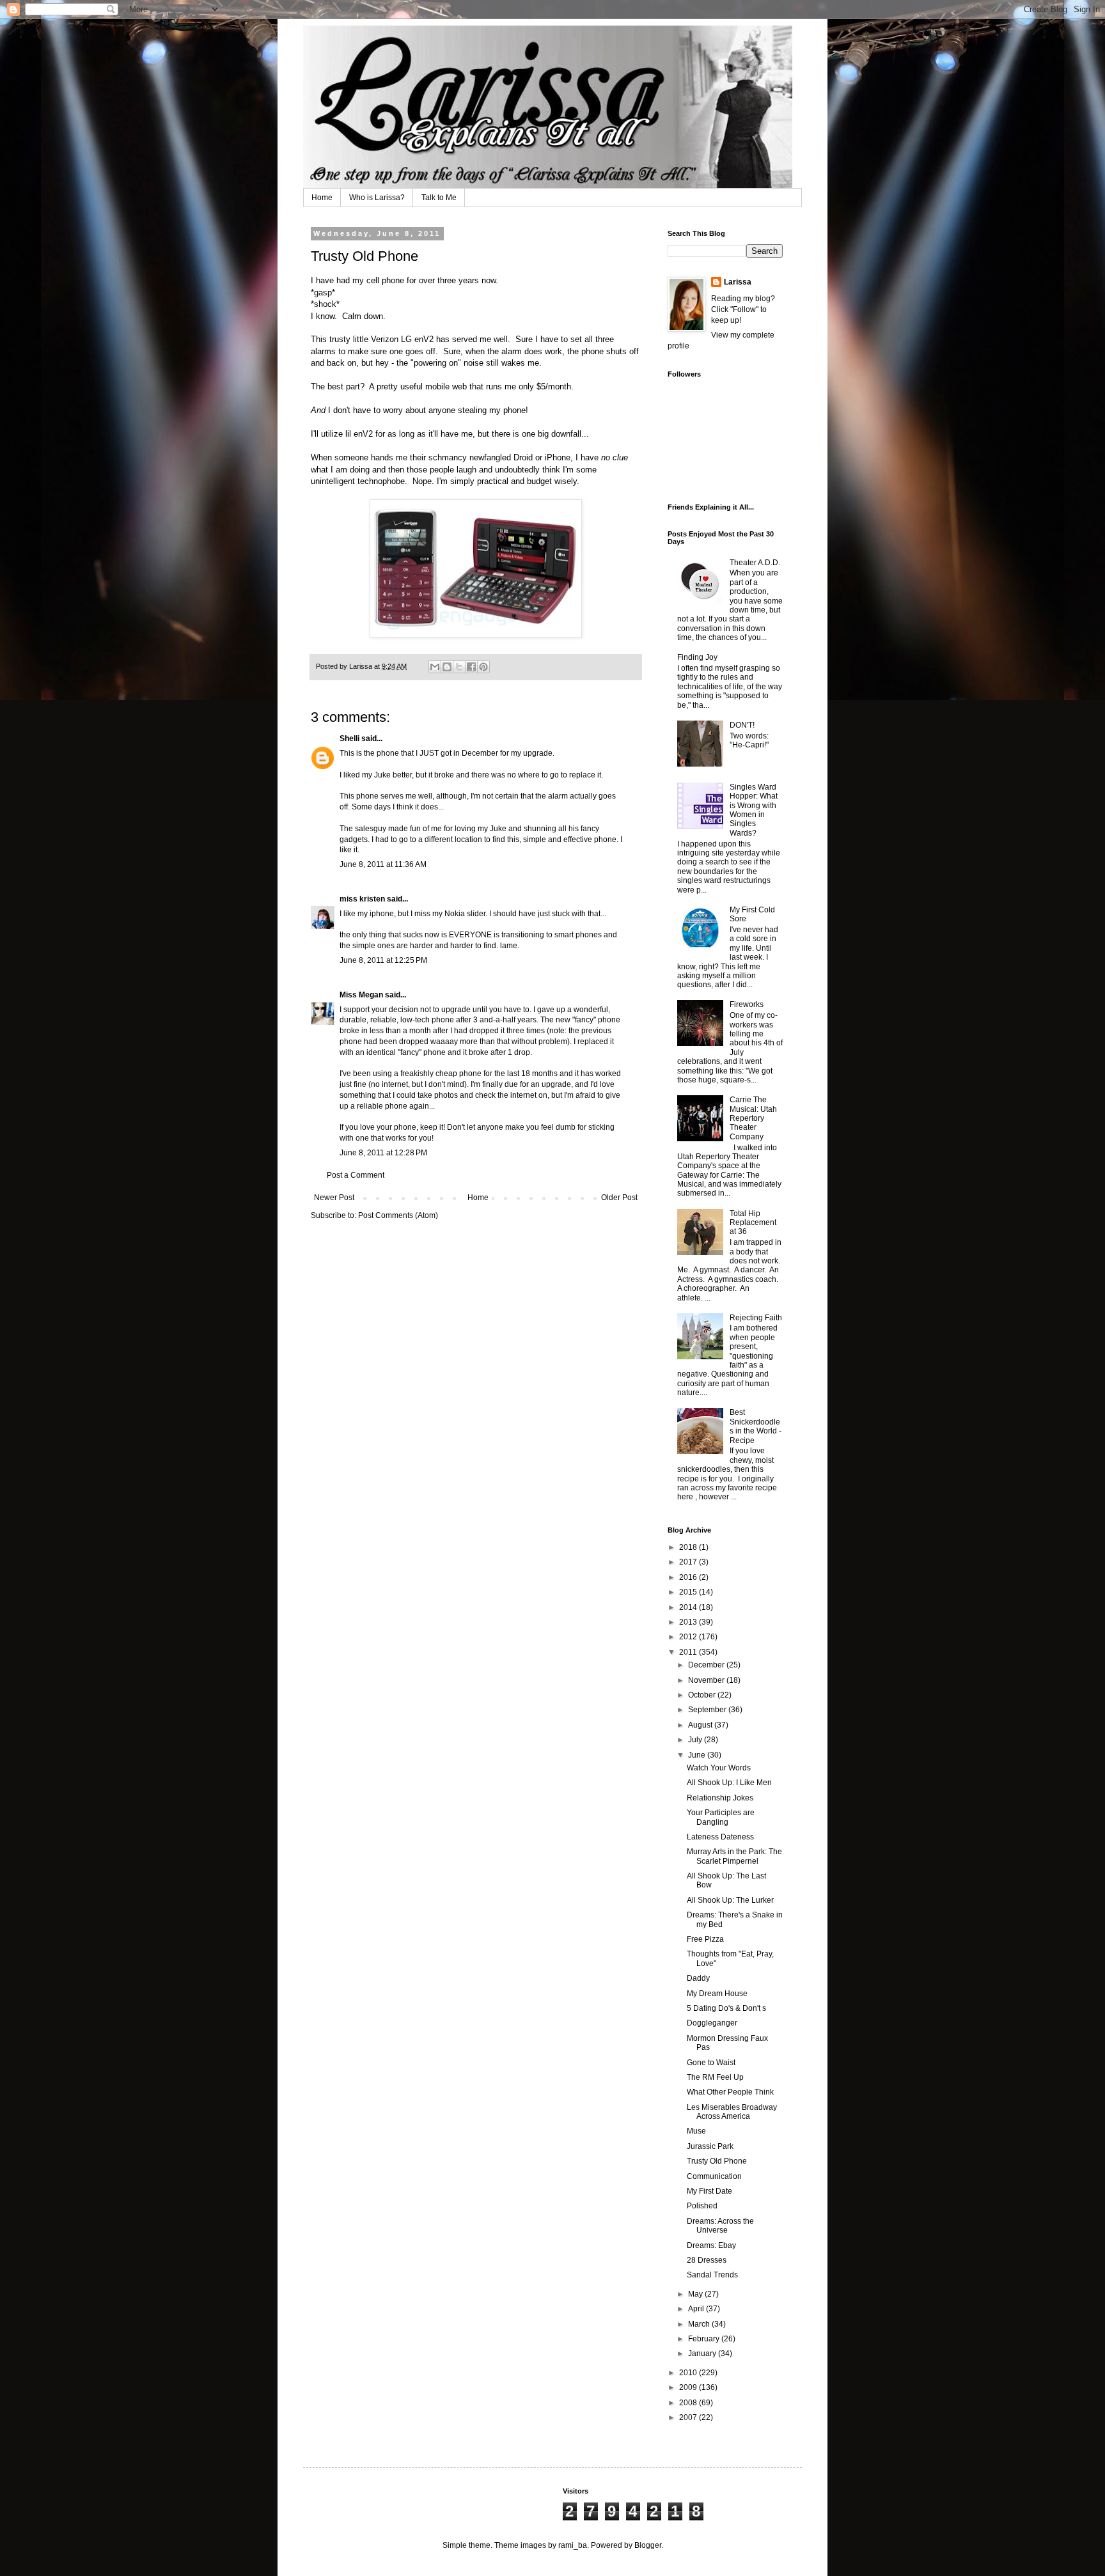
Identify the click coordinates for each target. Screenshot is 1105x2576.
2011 (689, 1652)
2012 (689, 1637)
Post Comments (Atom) (398, 1215)
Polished (702, 2206)
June (698, 1755)
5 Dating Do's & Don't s (726, 2008)
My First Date (709, 2191)
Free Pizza (705, 1939)
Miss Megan (361, 995)
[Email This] (435, 667)
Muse (696, 2131)
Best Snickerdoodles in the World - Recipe (756, 1426)
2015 (689, 1592)
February (705, 2339)
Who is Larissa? (377, 198)
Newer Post (334, 1198)
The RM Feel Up (715, 2077)
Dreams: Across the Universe (720, 2226)
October (703, 1695)
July (696, 1740)
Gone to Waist (711, 2063)
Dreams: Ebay (711, 2245)
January (703, 2354)
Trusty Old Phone (717, 2161)
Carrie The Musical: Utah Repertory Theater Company (753, 1118)
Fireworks (747, 1004)
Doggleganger (712, 2023)
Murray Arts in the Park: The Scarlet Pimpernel (734, 1856)
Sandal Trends (712, 2275)
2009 (689, 2387)
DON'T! (742, 725)
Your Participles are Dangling (721, 1817)
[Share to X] (459, 667)
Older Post (619, 1198)
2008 (689, 2403)
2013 (689, 1622)
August (701, 1725)
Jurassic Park (710, 2146)
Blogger (648, 2545)
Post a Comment (356, 1175)
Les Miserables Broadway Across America (732, 2112)
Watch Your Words (719, 1768)
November (707, 1680)
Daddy (698, 1978)
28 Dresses (707, 2260)
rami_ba (573, 2545)
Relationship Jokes (720, 1798)
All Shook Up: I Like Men (729, 1783)
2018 (689, 1547)
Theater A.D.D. (755, 563)
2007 (689, 2417)
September (708, 1710)
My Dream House (717, 1994)
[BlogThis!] (447, 667)
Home (322, 198)
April (697, 2309)
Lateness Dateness (720, 1837)
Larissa (738, 282)
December (707, 1665)
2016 (689, 1577)
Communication (714, 2176)
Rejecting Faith (756, 1318)
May (696, 2294)
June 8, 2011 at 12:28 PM (383, 1153)
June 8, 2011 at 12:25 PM (383, 960)
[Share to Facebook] (471, 667)
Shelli (349, 738)
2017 (689, 1562)
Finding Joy (697, 657)
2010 (689, 2373)
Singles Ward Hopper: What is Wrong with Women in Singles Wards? (754, 810)
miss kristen (362, 899)
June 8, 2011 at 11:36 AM (383, 864)
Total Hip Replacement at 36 (753, 1223)
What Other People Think (730, 2092)
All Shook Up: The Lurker (730, 1900)
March (700, 2324)
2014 (689, 1607)
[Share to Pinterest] (483, 667)
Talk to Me (439, 198)
